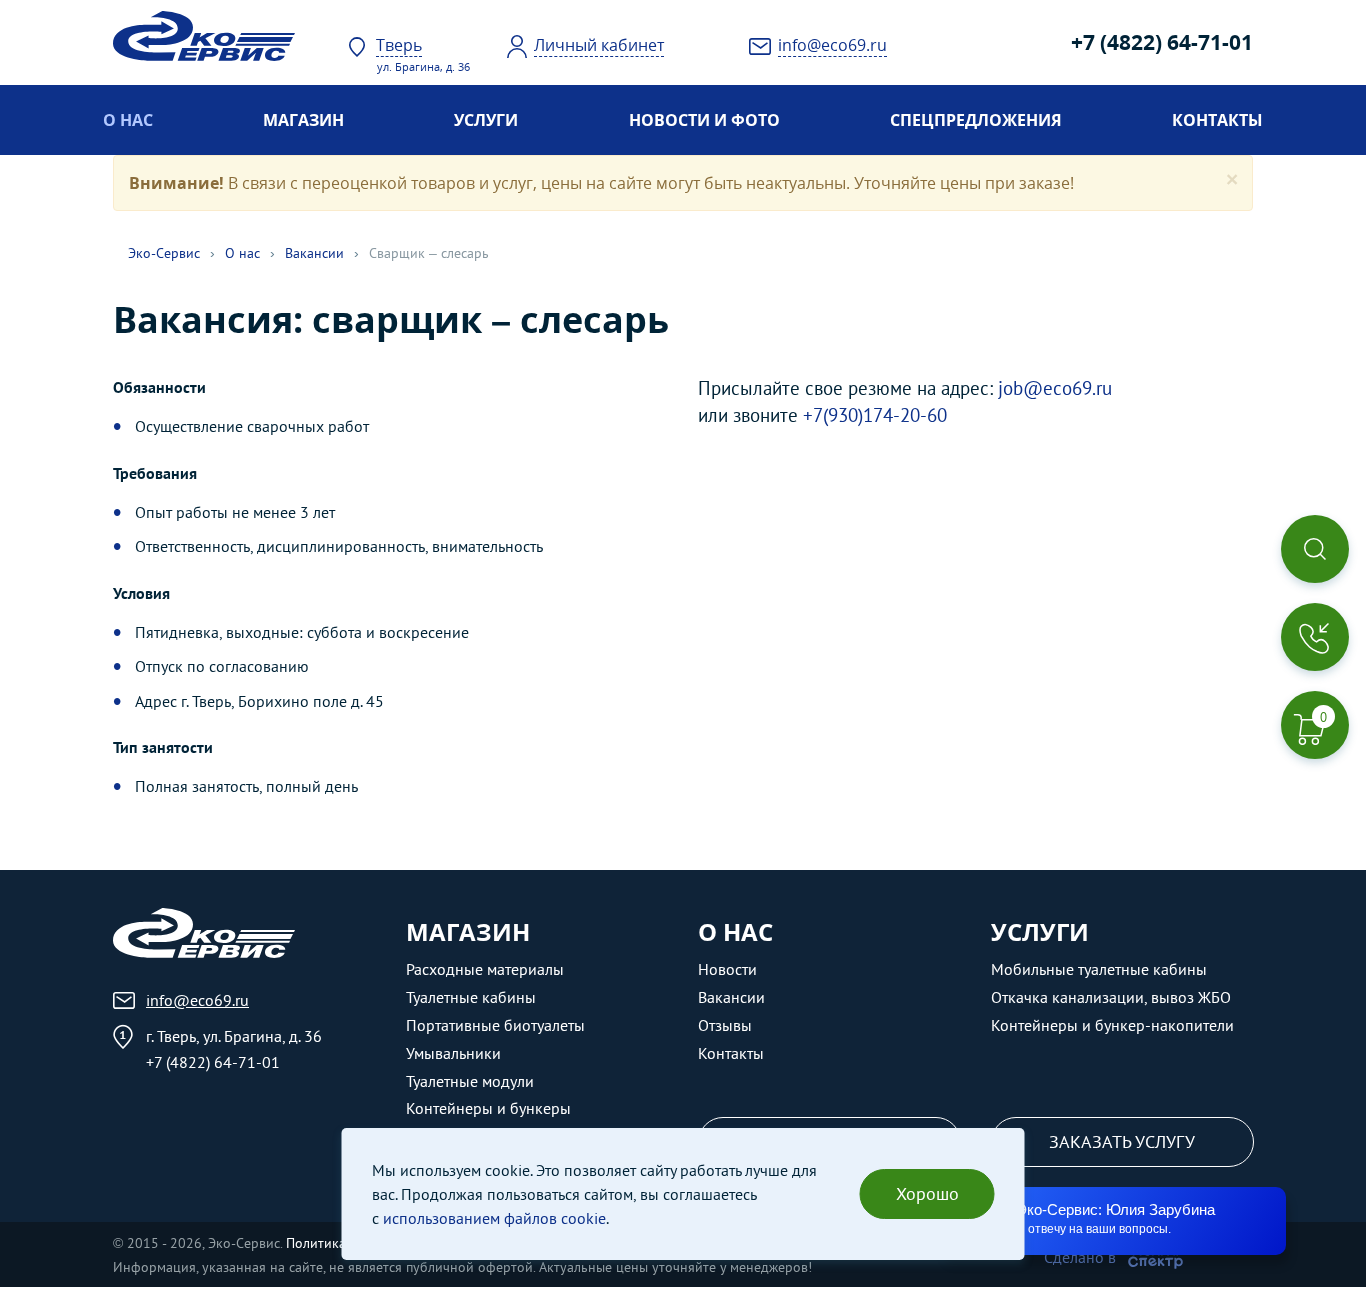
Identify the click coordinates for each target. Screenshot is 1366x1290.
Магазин (303, 120)
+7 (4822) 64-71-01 (1162, 42)
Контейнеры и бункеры (488, 1108)
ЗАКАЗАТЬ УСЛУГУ (1122, 1141)
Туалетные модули (470, 1081)
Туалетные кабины (471, 997)
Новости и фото (704, 120)
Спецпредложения (976, 120)
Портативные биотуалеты (495, 1025)
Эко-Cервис (164, 253)
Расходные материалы (485, 969)
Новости (727, 969)
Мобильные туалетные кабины (1099, 969)
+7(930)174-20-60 (875, 414)
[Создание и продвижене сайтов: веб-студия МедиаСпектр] (1155, 1257)
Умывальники (453, 1053)
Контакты (1217, 120)
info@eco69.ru (197, 1000)
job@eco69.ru (1055, 387)
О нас (128, 120)
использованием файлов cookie (494, 1218)
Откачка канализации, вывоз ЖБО (1111, 997)
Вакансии (314, 253)
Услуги (486, 120)
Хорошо (927, 1193)
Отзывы (725, 1025)
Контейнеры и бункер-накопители (1112, 1025)
